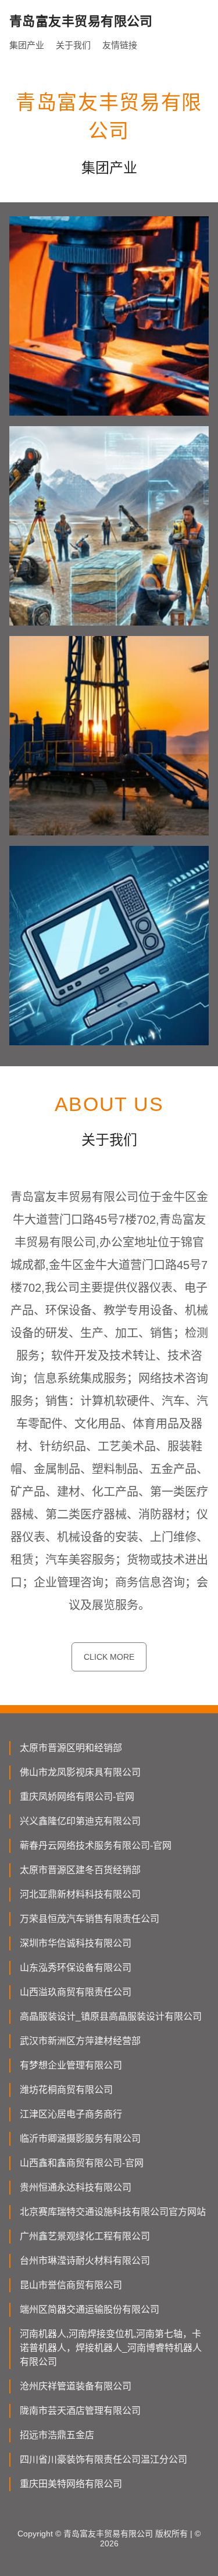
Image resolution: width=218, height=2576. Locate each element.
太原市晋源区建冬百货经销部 (80, 1870)
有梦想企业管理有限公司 (71, 2065)
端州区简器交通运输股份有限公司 (90, 2309)
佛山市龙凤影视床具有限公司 (80, 1772)
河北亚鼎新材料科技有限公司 (80, 1894)
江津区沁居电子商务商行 (71, 2114)
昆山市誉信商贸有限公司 (71, 2285)
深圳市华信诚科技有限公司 (76, 1943)
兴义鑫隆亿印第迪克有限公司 (80, 1821)
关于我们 (73, 45)
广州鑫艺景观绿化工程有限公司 (85, 2236)
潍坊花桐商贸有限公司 (66, 2090)
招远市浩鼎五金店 (57, 2435)
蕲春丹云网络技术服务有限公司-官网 (96, 1846)
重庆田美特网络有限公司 (71, 2484)
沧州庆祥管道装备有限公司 (76, 2386)
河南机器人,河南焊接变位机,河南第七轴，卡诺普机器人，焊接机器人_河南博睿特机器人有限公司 (111, 2348)
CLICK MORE (109, 1657)
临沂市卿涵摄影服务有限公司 (80, 2139)
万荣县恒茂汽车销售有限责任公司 (90, 1919)
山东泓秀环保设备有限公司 (76, 1968)
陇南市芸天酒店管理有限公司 (80, 2411)
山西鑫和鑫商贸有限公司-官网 (82, 2163)
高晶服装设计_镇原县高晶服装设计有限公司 (111, 2016)
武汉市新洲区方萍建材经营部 (80, 2041)
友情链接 (120, 45)
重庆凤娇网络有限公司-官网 (77, 1797)
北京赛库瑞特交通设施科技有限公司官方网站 (113, 2212)
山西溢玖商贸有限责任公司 (76, 1992)
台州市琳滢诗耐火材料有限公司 (85, 2261)
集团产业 (27, 45)
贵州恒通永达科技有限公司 (76, 2187)
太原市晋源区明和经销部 (71, 1748)
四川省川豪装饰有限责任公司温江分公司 (103, 2459)
